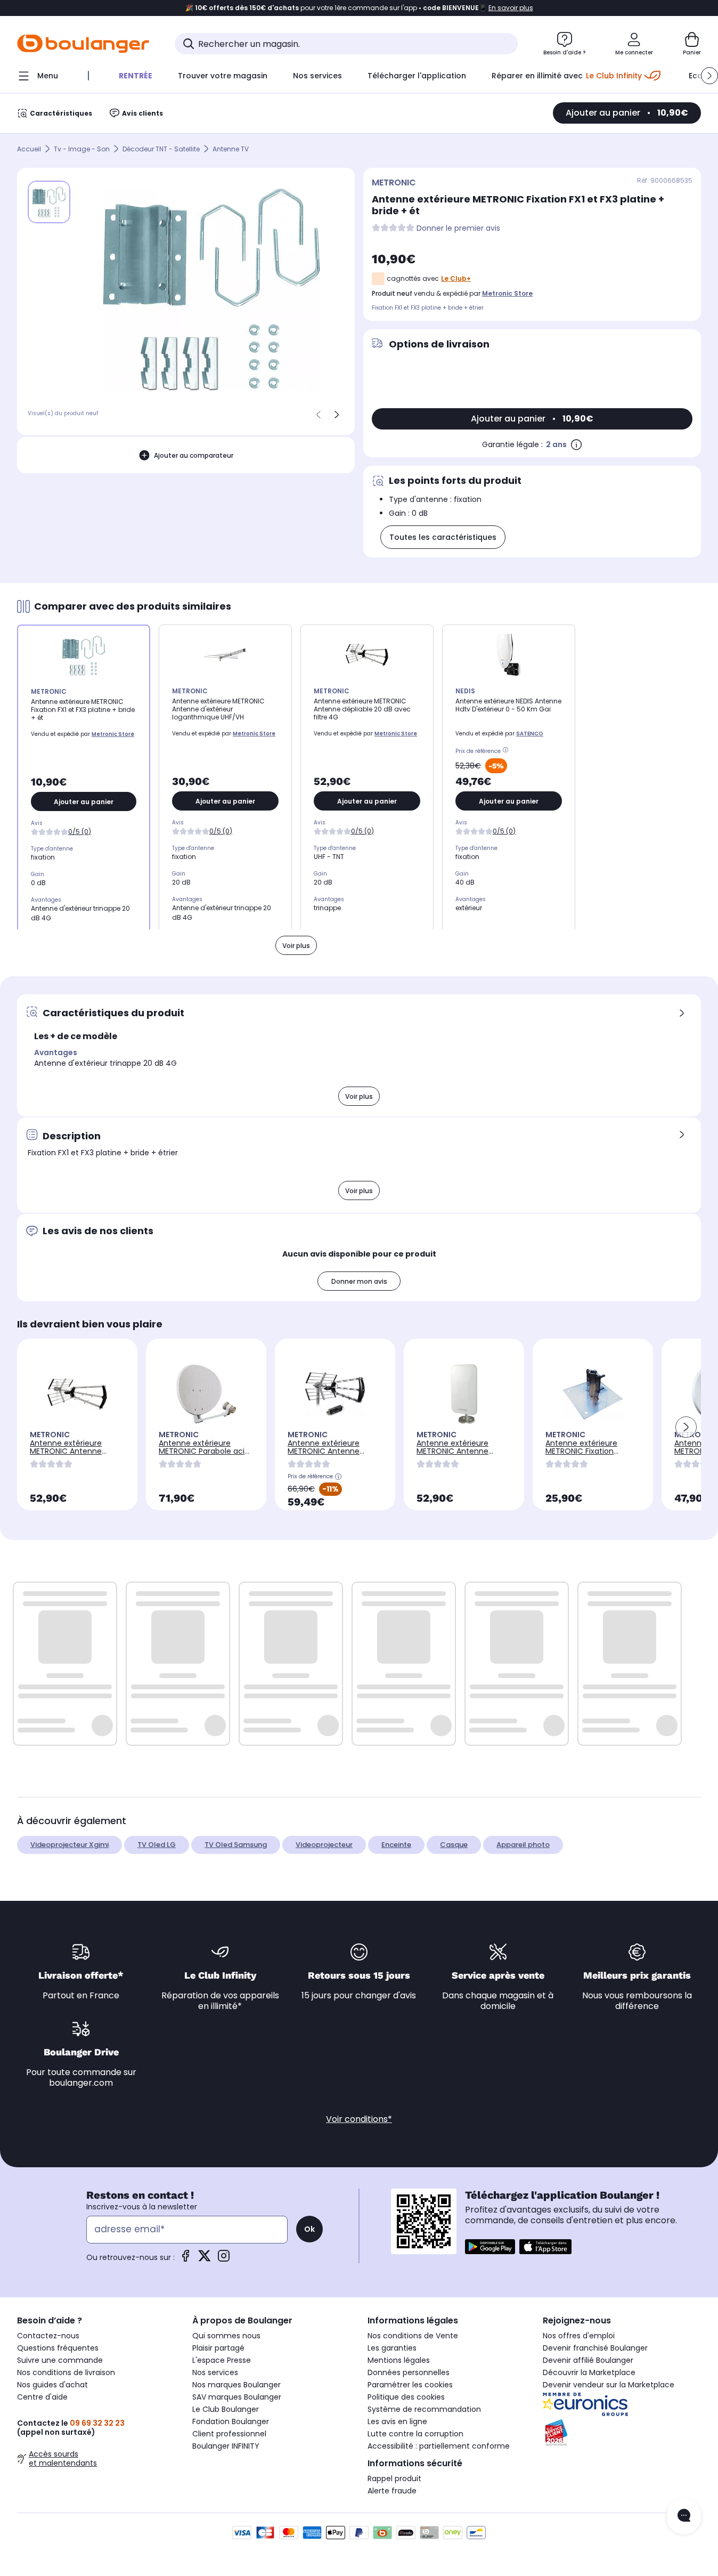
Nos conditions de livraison (66, 2372)
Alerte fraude (392, 2491)
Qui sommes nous (226, 2336)
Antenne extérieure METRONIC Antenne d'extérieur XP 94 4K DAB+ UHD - (454, 1455)
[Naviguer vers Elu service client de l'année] (622, 2433)
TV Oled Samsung (236, 1845)
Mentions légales (399, 2360)
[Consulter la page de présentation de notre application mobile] (490, 2247)
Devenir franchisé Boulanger (595, 2348)
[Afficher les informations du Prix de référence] (507, 751)
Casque (454, 1845)
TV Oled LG (157, 1845)
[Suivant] (337, 415)
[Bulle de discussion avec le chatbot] (684, 2516)
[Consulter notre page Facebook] (185, 2259)
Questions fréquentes (58, 2348)
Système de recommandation (424, 2409)
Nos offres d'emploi (579, 2336)
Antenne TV (231, 149)
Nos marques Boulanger (236, 2385)
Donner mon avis (359, 1281)
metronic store (507, 293)
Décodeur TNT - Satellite (161, 149)
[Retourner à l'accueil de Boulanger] (83, 44)
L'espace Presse (222, 2360)
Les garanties (392, 2348)
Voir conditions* (359, 2119)
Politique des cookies (406, 2397)
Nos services (215, 2372)
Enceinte (396, 1845)
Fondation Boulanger (231, 2421)
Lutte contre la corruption (415, 2434)
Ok (309, 2229)
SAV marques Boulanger (237, 2397)
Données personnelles (409, 2372)
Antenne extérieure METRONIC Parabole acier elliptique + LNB (205, 1451)
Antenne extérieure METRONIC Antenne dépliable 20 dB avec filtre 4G (68, 1455)
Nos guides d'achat (52, 2385)
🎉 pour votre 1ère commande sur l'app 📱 (359, 8)
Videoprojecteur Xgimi (70, 1845)
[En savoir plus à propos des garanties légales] (576, 444)
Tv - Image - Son (82, 149)
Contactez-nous (48, 2336)
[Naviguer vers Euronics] (622, 2404)
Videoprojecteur (324, 1845)
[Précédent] (319, 415)
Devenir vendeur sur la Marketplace (609, 2385)
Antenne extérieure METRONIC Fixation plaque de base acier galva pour (585, 1455)
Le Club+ (456, 278)
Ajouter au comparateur (194, 455)
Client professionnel (229, 2434)
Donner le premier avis (458, 228)
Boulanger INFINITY (226, 2446)
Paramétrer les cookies (410, 2385)
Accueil (29, 149)
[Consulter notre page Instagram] (224, 2259)
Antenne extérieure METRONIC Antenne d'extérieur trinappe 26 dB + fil (330, 1455)
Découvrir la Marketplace (589, 2372)
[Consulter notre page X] (205, 2259)
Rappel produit (394, 2478)
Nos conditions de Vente (413, 2336)
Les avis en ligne (397, 2421)
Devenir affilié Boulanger (588, 2360)
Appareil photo (523, 1845)
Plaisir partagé (218, 2348)
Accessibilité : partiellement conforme (439, 2446)
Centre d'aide (42, 2397)
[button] (709, 76)
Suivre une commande (60, 2360)
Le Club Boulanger (226, 2409)
